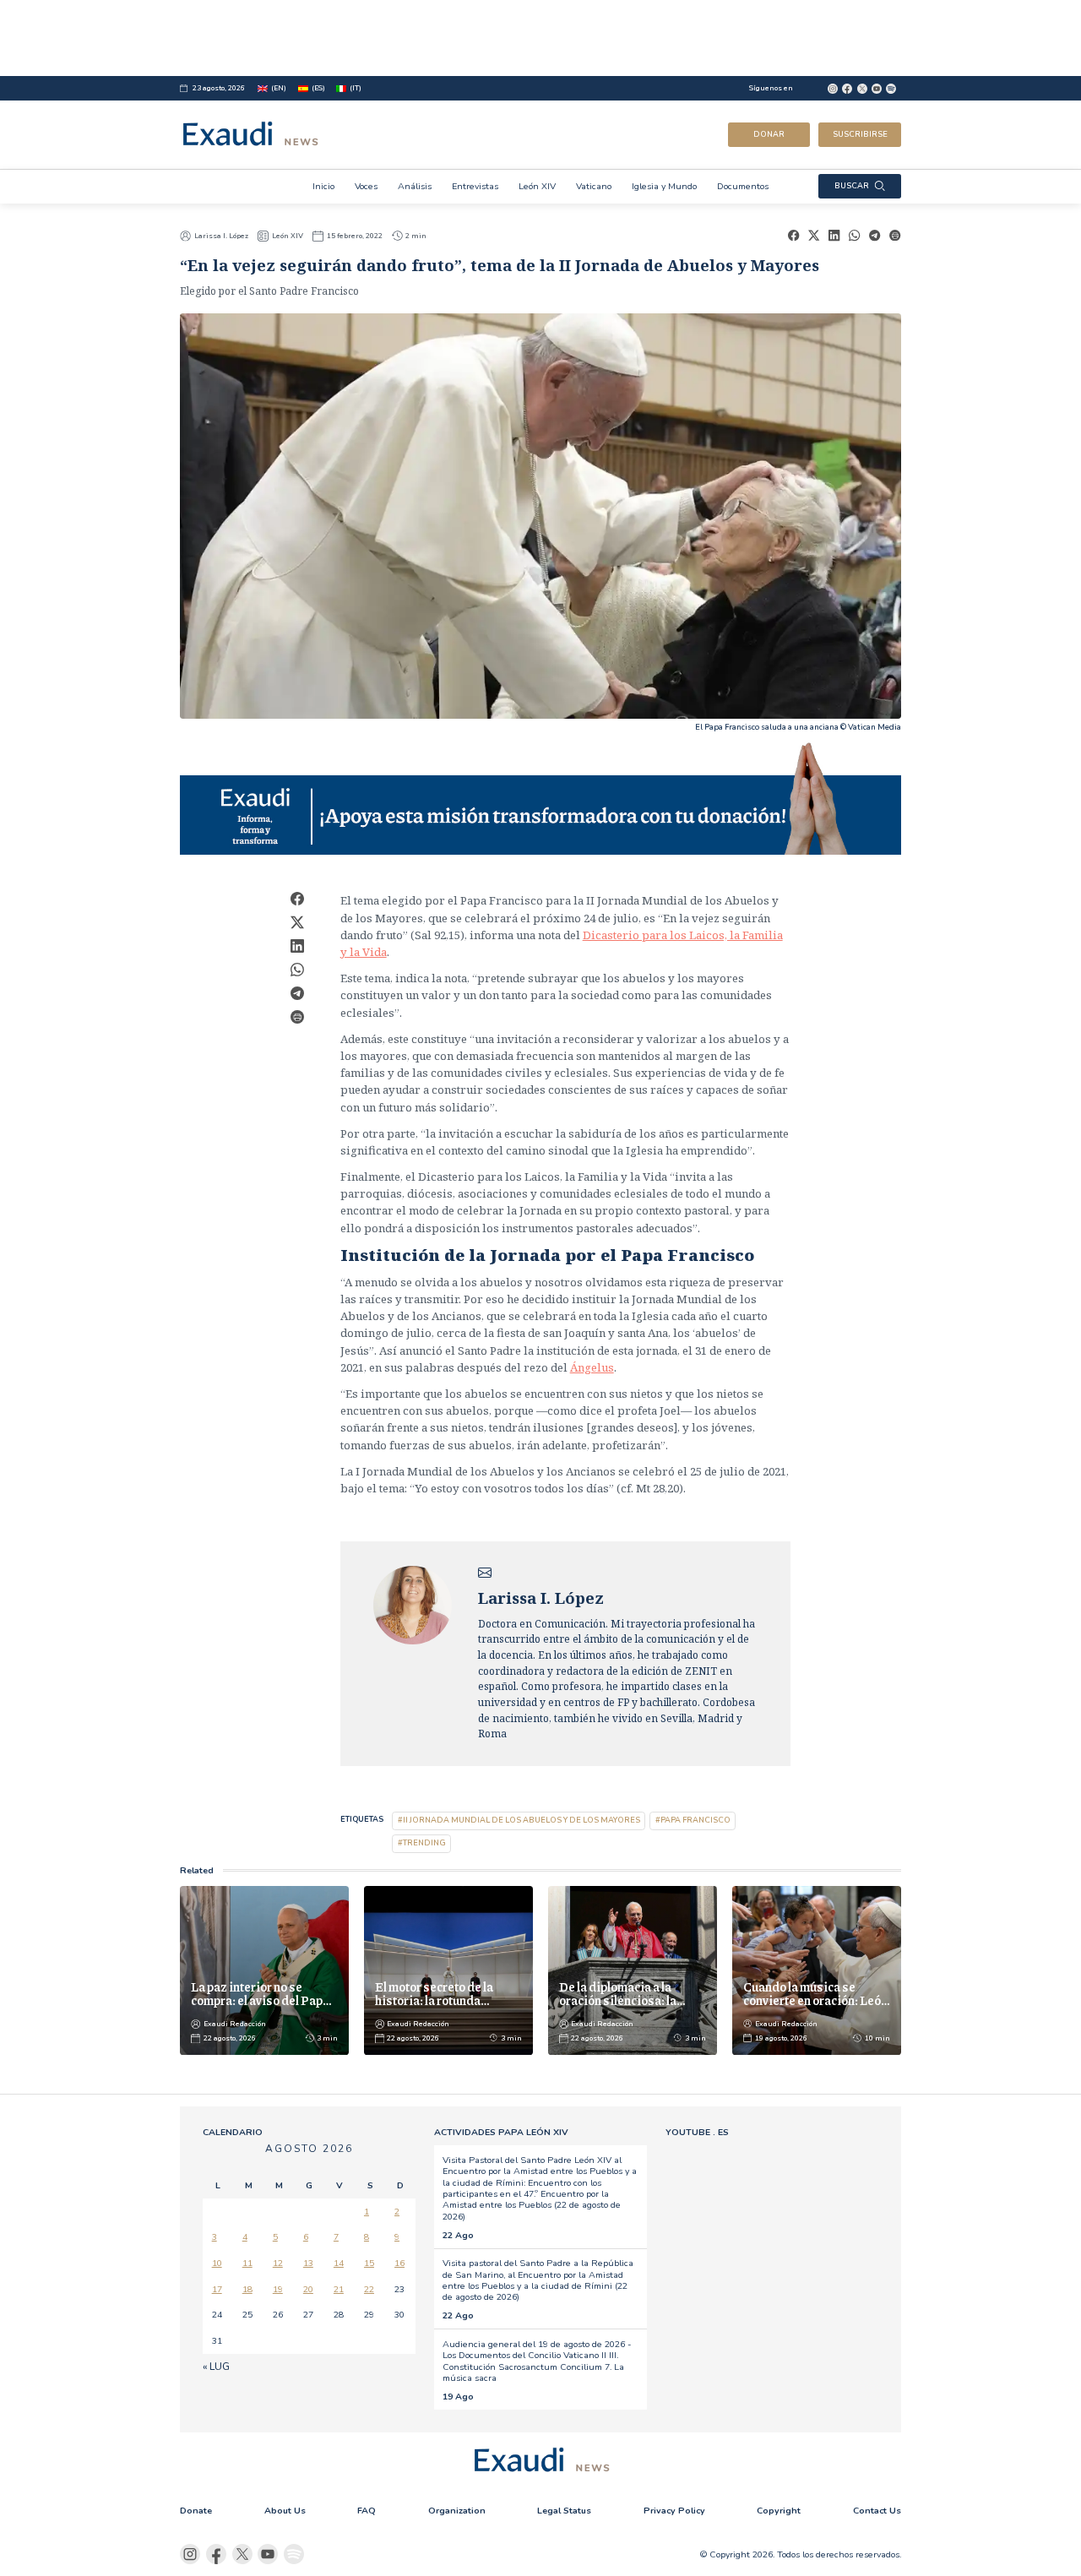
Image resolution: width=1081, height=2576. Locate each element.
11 (247, 2263)
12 (278, 2263)
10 (217, 2263)
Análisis (415, 186)
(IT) (356, 88)
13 (308, 2263)
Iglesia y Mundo (664, 186)
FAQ (367, 2511)
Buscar (852, 186)
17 (217, 2289)
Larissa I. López (221, 236)
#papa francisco (693, 1820)
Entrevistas (475, 186)
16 (399, 2263)
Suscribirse (860, 134)
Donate (196, 2511)
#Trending (422, 1843)
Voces (366, 186)
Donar (769, 134)
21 (339, 2289)
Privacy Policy (674, 2511)
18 (247, 2289)
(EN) (279, 88)
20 (308, 2289)
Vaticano (594, 186)
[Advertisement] (540, 38)
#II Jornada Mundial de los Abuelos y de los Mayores (519, 1820)
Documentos (743, 186)
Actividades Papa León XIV (501, 2132)
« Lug (216, 2367)
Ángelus (592, 1367)
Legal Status (564, 2511)
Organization (457, 2511)
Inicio (323, 186)
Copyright (779, 2511)
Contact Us (877, 2511)
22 (369, 2289)
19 (278, 2289)
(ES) (318, 88)
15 (369, 2263)
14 (339, 2263)
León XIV (537, 186)
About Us (285, 2511)
